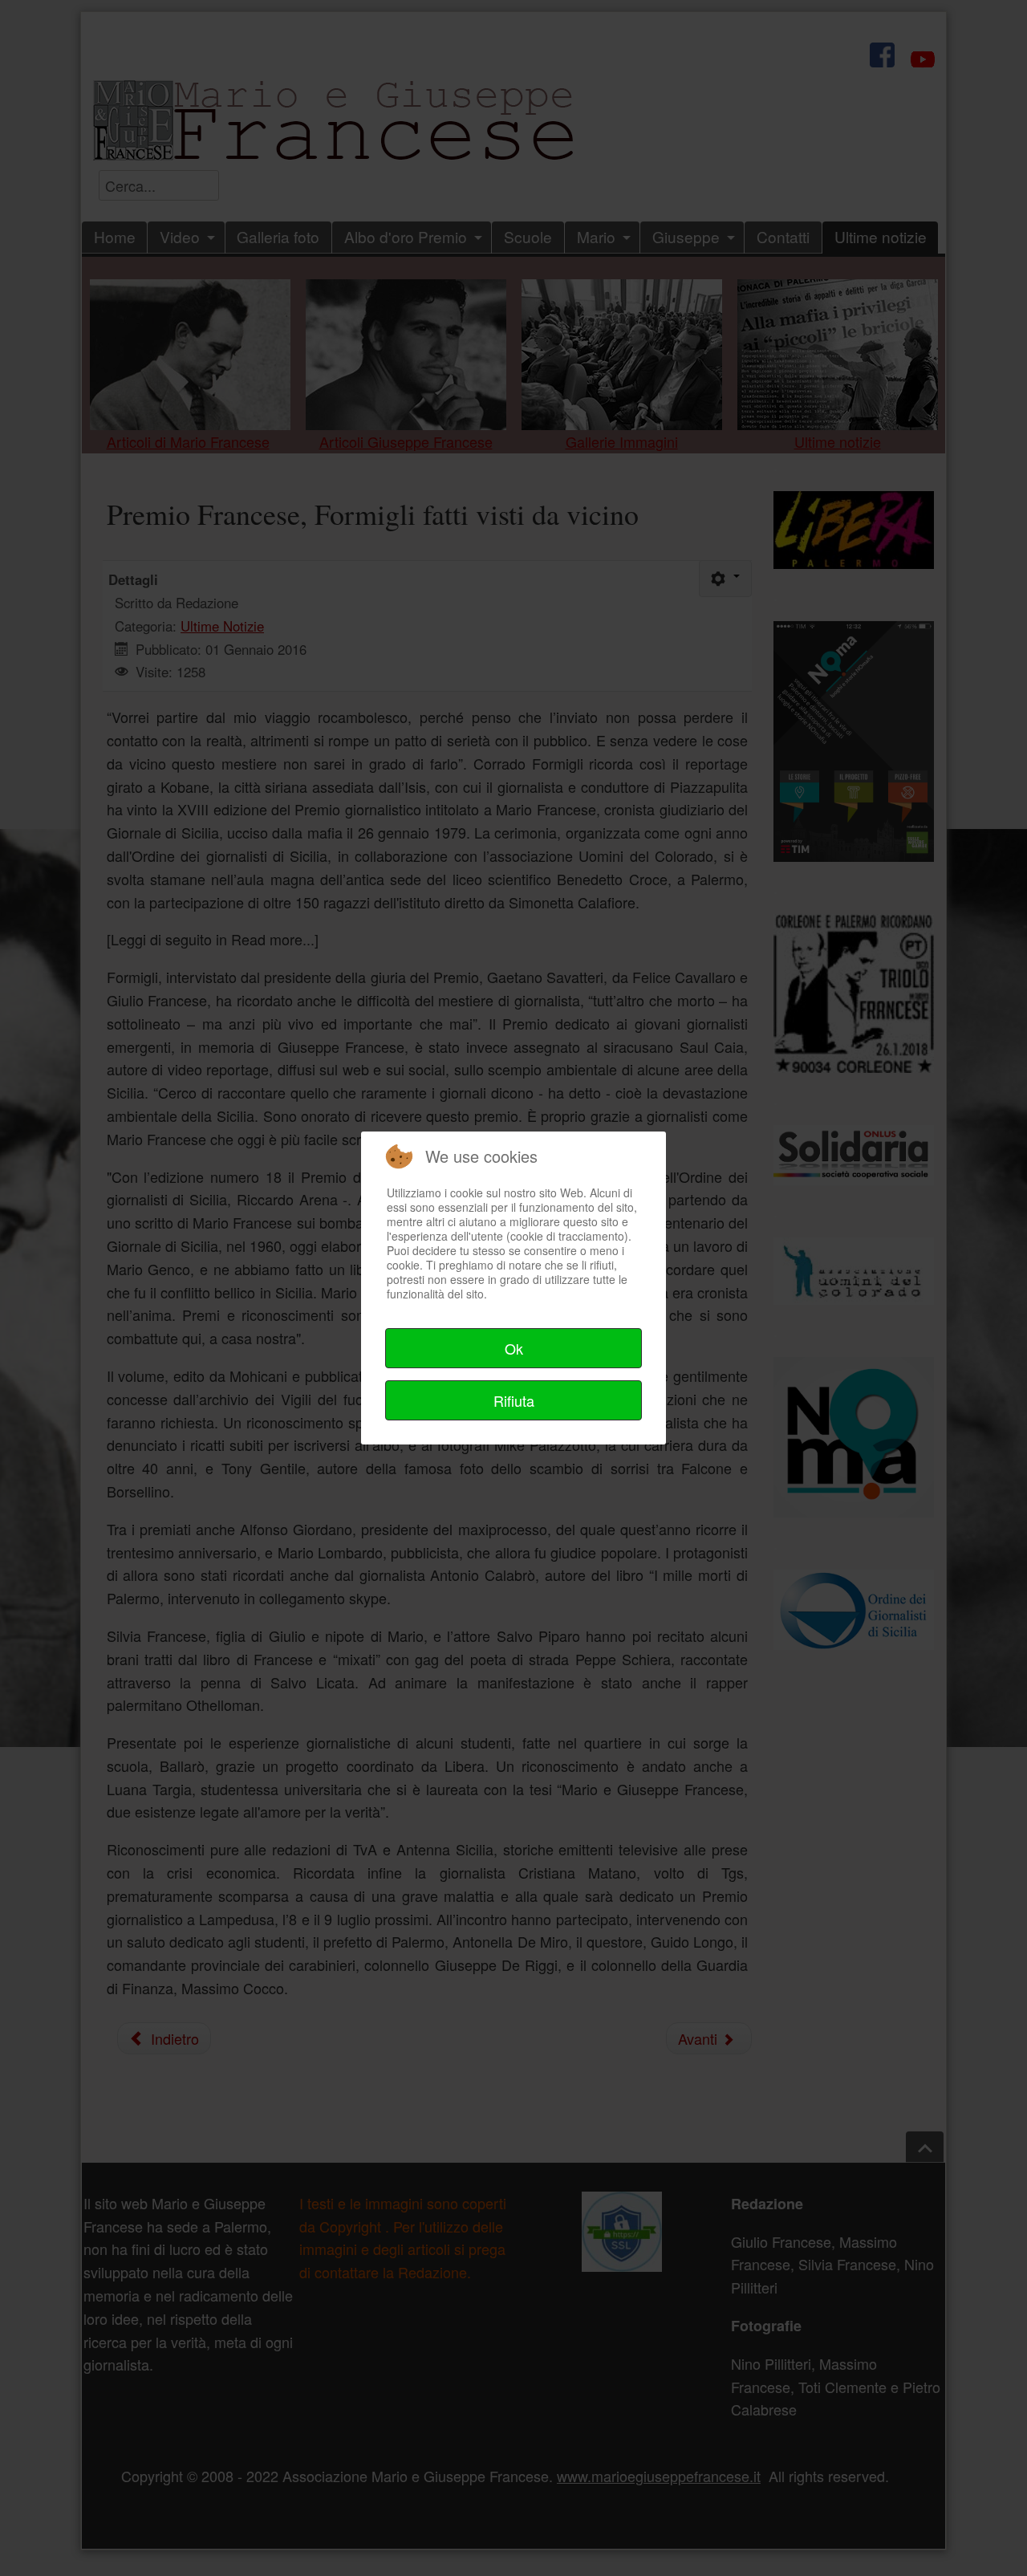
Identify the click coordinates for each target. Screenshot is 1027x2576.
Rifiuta (514, 1400)
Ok (514, 1348)
